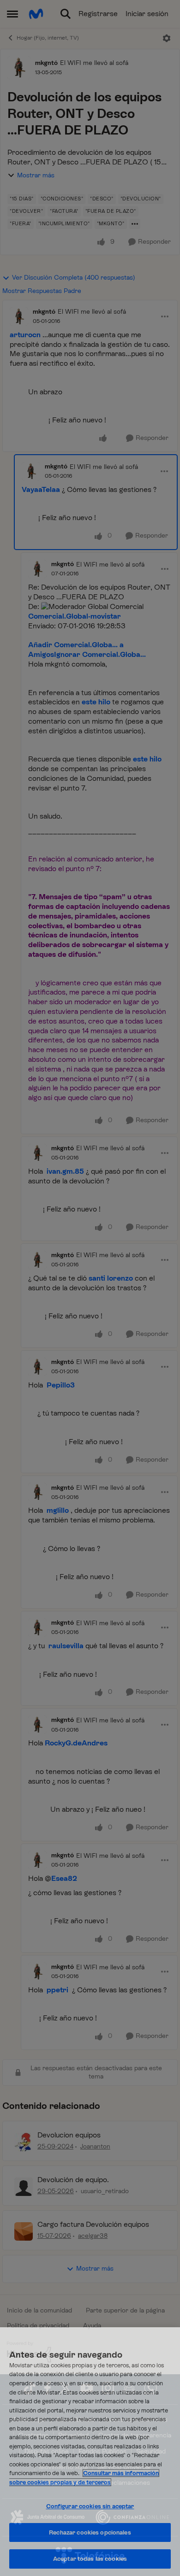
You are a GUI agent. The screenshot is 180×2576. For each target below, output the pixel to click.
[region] (90, 2452)
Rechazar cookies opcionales (90, 2532)
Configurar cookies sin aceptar (90, 2506)
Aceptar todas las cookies (90, 2559)
